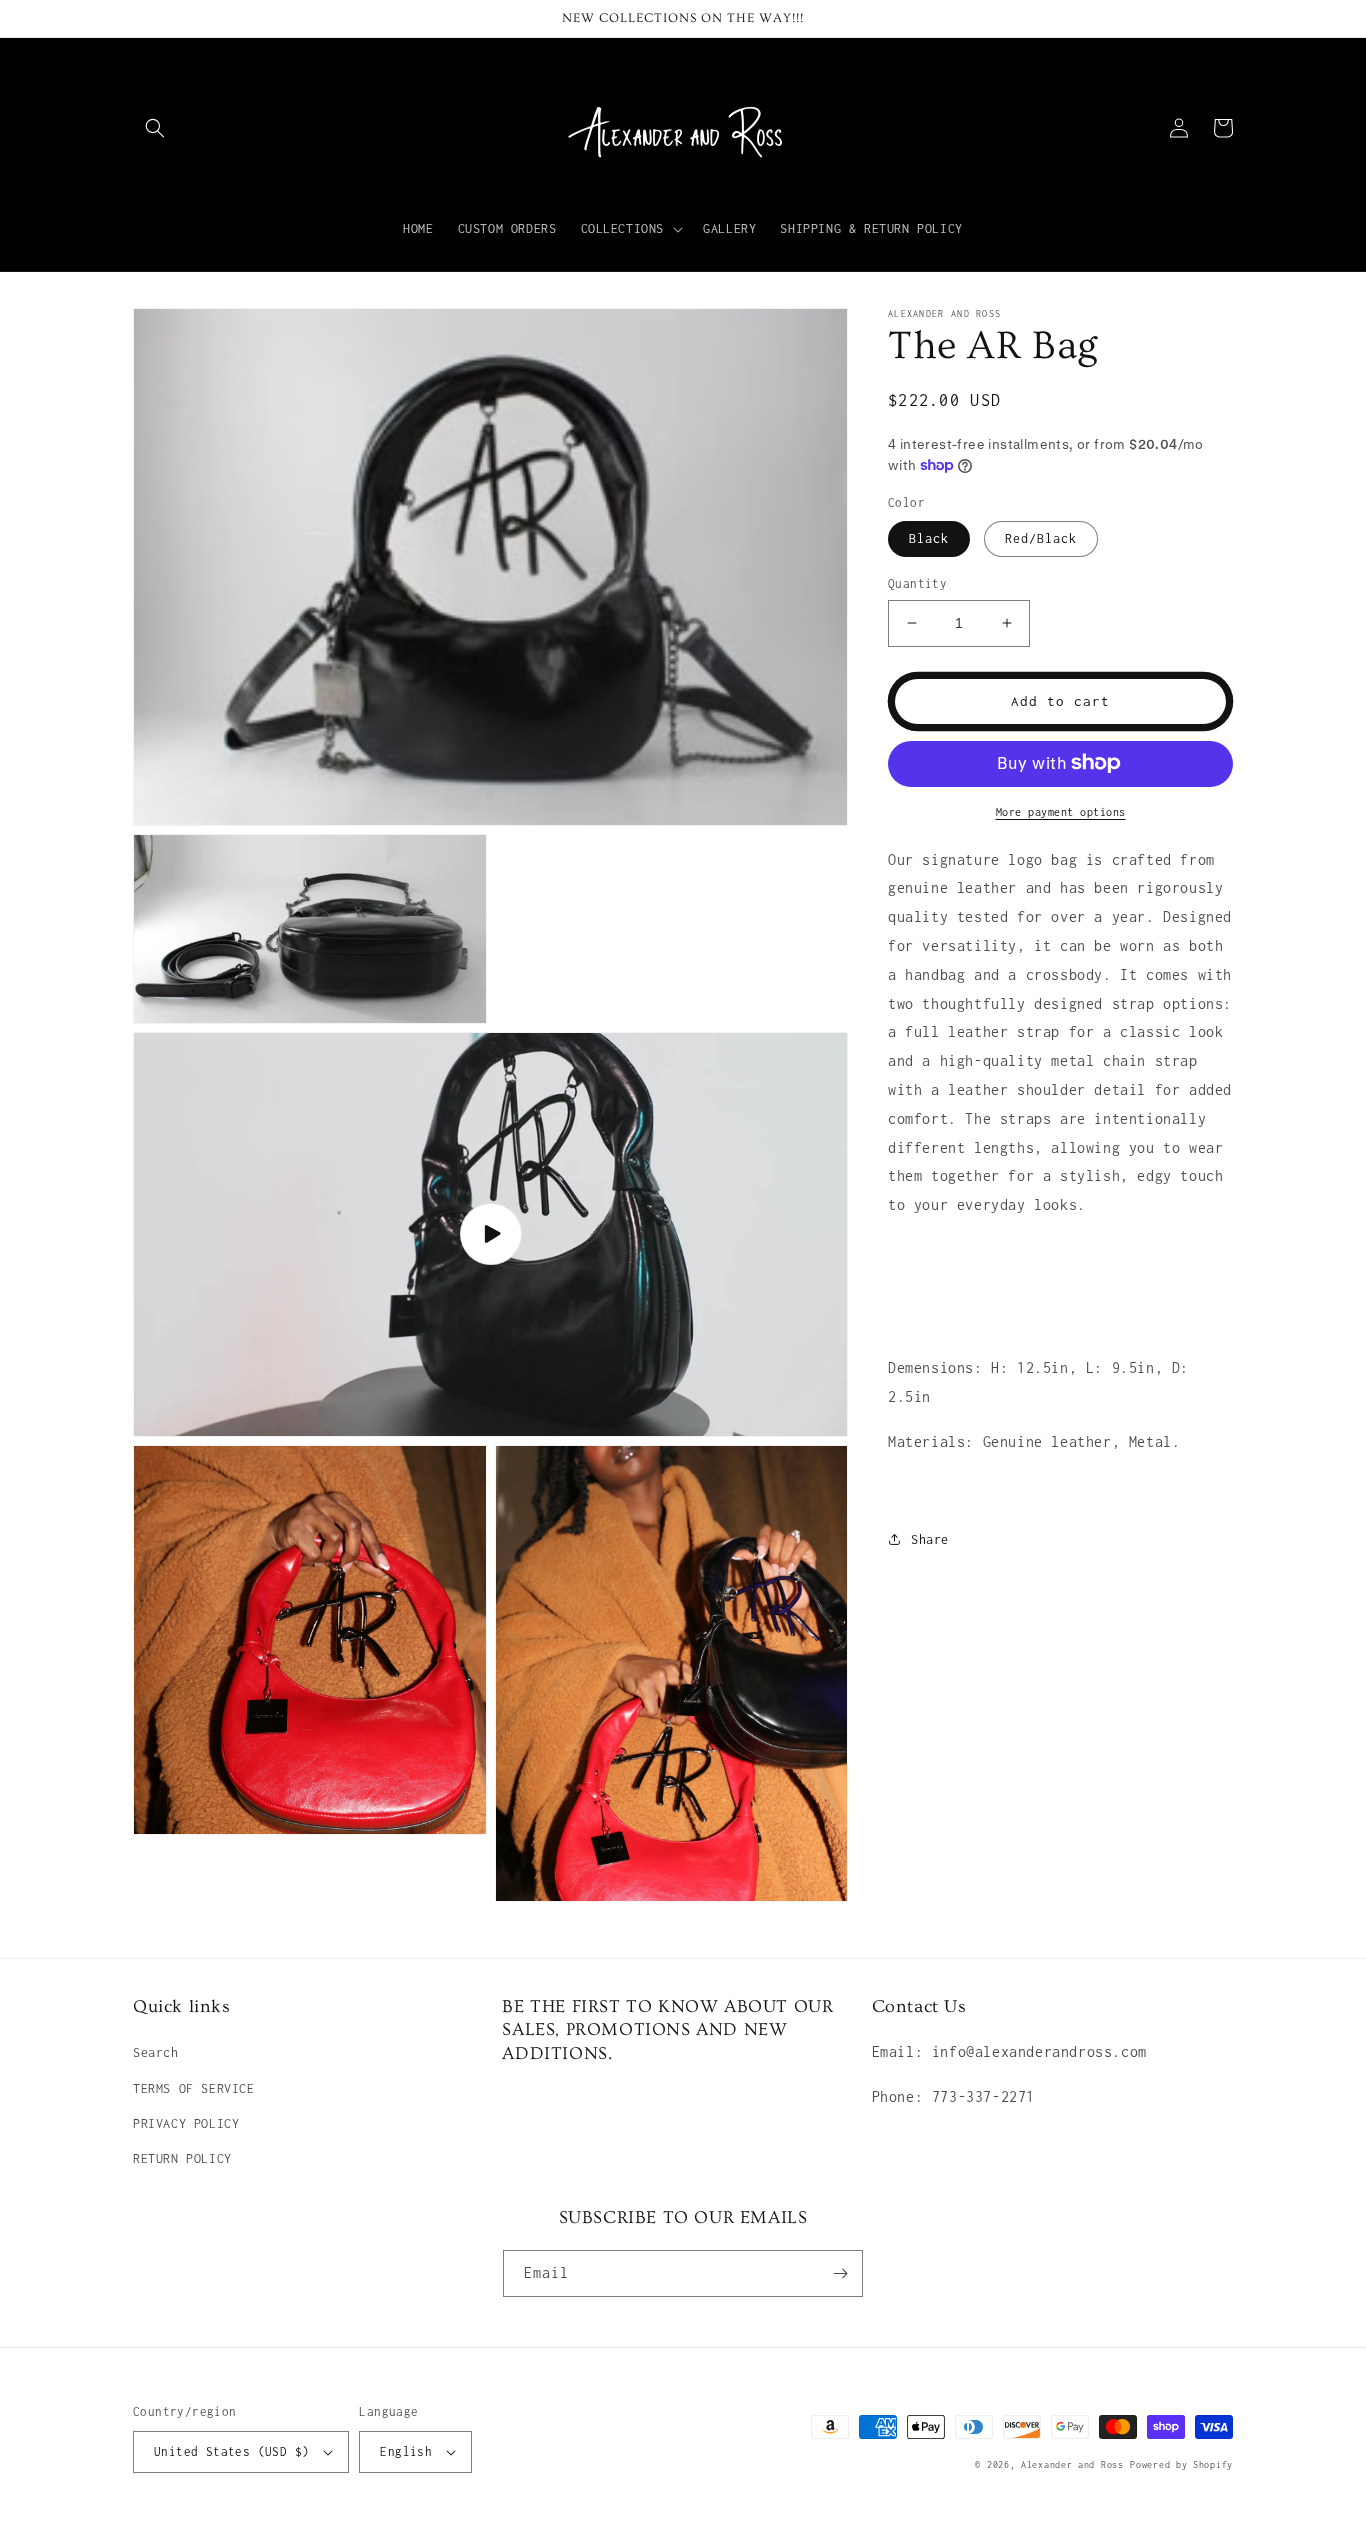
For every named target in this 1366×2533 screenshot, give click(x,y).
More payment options (1061, 811)
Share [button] (930, 1538)
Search (156, 2052)
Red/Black (1041, 538)
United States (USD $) (231, 2451)
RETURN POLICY (182, 2158)
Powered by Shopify (1181, 2464)
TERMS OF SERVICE (194, 2088)
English (406, 2451)
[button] (155, 128)
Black (929, 538)
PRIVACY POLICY (186, 2123)
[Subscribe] (840, 2273)
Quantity (917, 583)
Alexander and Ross (1072, 2464)
